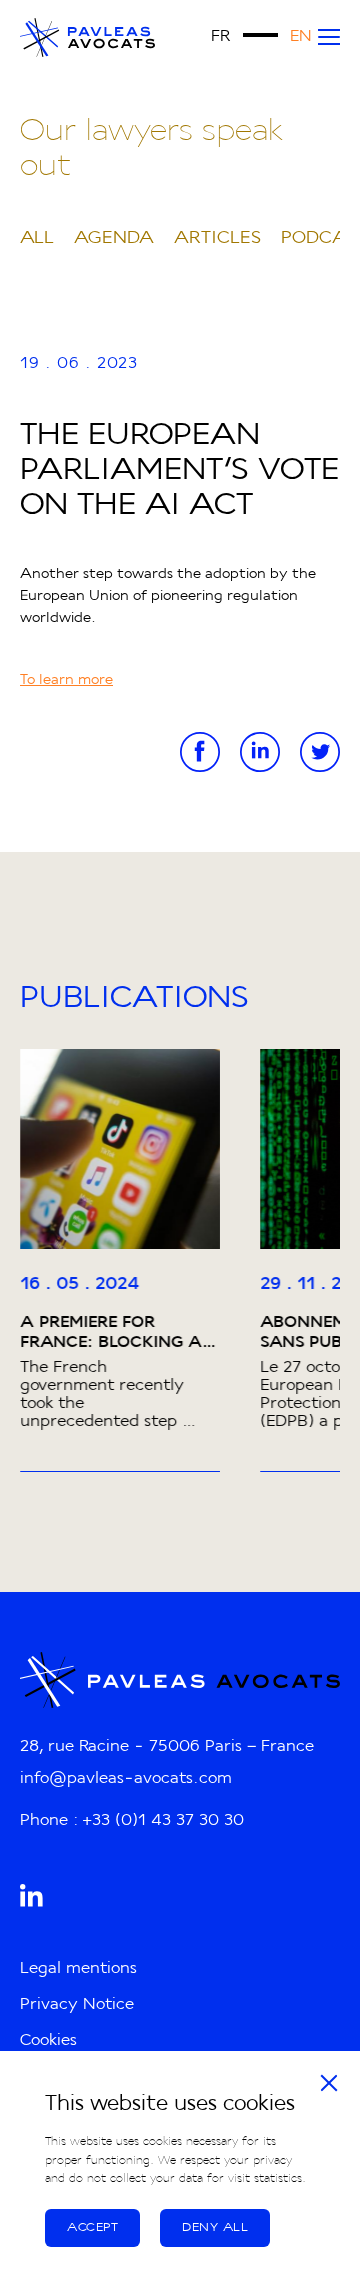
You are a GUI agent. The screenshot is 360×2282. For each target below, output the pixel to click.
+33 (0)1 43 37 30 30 (163, 1821)
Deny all (215, 2228)
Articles (217, 238)
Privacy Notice (77, 2005)
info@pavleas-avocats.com (126, 1779)
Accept (92, 2228)
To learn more (66, 681)
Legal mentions (78, 1969)
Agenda (114, 238)
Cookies (48, 2041)
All (37, 238)
